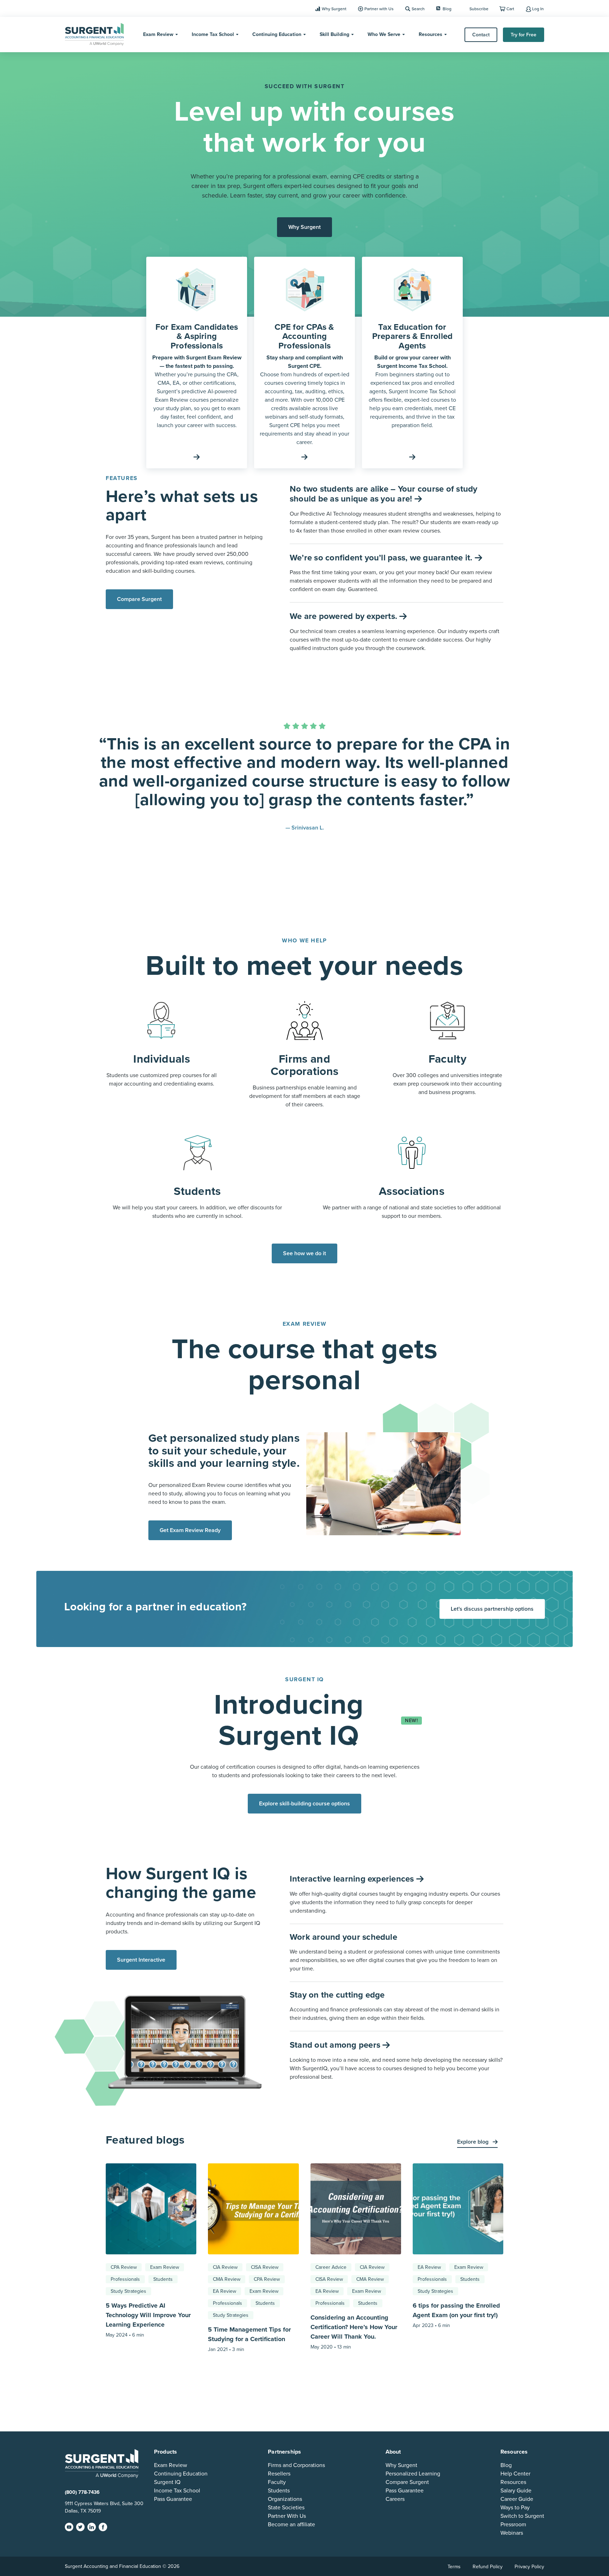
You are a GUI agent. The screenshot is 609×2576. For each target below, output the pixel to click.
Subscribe (479, 9)
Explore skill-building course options (304, 1804)
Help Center (515, 2473)
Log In (538, 9)
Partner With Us (287, 2516)
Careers (395, 2499)
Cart (510, 9)
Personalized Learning (413, 2473)
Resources (430, 34)
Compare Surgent (139, 599)
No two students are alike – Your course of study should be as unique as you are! (384, 494)
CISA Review (265, 2267)
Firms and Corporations (296, 2465)
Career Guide (517, 2499)
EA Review (224, 2291)
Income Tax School (213, 34)
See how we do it (304, 1253)
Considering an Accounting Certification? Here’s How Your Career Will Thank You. (354, 2327)
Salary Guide (516, 2490)
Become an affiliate (291, 2524)
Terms (454, 2566)
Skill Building (334, 34)
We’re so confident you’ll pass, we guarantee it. (382, 558)
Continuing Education (277, 34)
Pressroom (513, 2524)
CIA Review (225, 2267)
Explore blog (473, 2142)
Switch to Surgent (522, 2516)
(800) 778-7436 (82, 2492)
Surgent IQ (167, 2482)
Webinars (512, 2533)
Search (418, 9)
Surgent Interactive (141, 1960)
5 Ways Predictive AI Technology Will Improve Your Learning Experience (148, 2315)
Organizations (285, 2499)
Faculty (277, 2482)
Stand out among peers (336, 2045)
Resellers (279, 2473)
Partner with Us (379, 9)
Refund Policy (488, 2566)
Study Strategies (128, 2291)
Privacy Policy (529, 2566)
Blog (447, 9)
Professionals (125, 2279)
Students (163, 2279)
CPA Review (124, 2267)
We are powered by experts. (345, 616)
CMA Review (227, 2279)
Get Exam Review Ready (190, 1530)
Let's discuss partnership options (492, 1609)
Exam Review (158, 34)
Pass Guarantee (173, 2499)
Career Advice (331, 2267)
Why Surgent (334, 9)
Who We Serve (384, 34)
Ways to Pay (515, 2507)
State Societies (286, 2507)
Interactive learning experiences (353, 1879)
